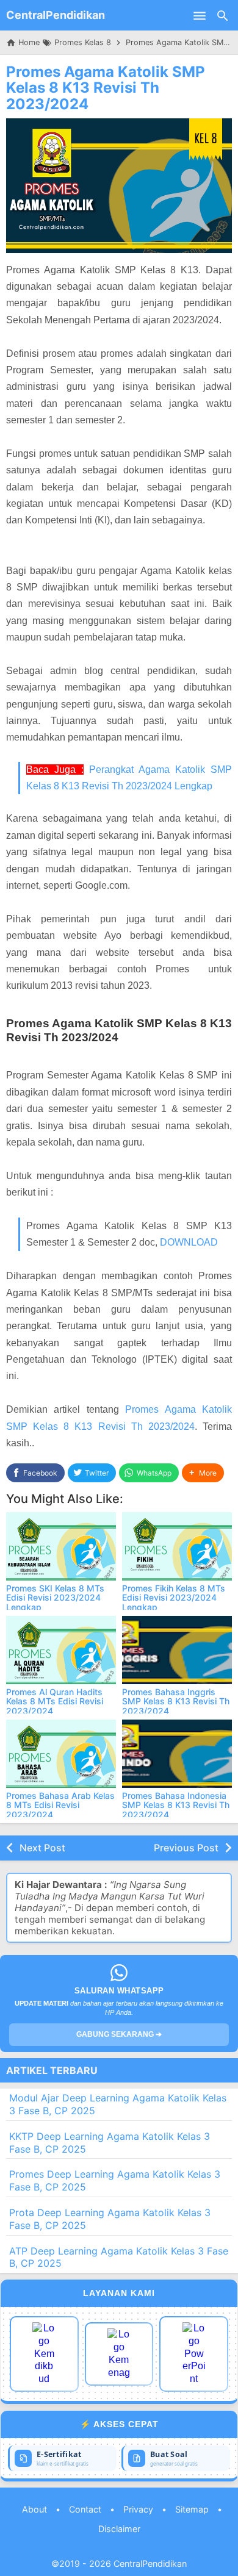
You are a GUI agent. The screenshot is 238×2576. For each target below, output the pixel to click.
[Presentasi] (194, 2354)
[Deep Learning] (44, 2354)
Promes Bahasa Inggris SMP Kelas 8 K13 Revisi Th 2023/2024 (176, 1701)
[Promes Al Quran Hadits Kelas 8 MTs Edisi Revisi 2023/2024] (61, 1650)
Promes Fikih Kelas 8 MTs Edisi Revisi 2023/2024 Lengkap (174, 1598)
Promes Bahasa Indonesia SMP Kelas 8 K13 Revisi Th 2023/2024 (176, 1805)
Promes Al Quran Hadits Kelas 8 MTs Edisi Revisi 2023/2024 (55, 1701)
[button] (203, 1473)
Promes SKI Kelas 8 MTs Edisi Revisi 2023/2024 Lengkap (55, 1598)
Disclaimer (119, 2529)
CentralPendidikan (56, 15)
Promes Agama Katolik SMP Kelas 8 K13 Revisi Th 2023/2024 (106, 88)
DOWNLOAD (189, 1242)
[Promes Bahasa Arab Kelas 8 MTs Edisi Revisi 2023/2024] (61, 1754)
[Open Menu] (200, 15)
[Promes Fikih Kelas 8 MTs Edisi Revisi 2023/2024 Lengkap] (177, 1546)
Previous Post (186, 1848)
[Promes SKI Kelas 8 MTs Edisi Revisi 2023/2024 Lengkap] (61, 1546)
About (34, 2509)
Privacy (138, 2509)
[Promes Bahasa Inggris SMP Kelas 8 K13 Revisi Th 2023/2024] (177, 1650)
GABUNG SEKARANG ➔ (119, 2034)
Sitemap (192, 2509)
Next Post (42, 1848)
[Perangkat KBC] (119, 2354)
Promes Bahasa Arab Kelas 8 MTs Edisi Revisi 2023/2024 (60, 1805)
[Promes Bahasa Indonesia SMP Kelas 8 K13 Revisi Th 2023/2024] (177, 1754)
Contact (85, 2509)
